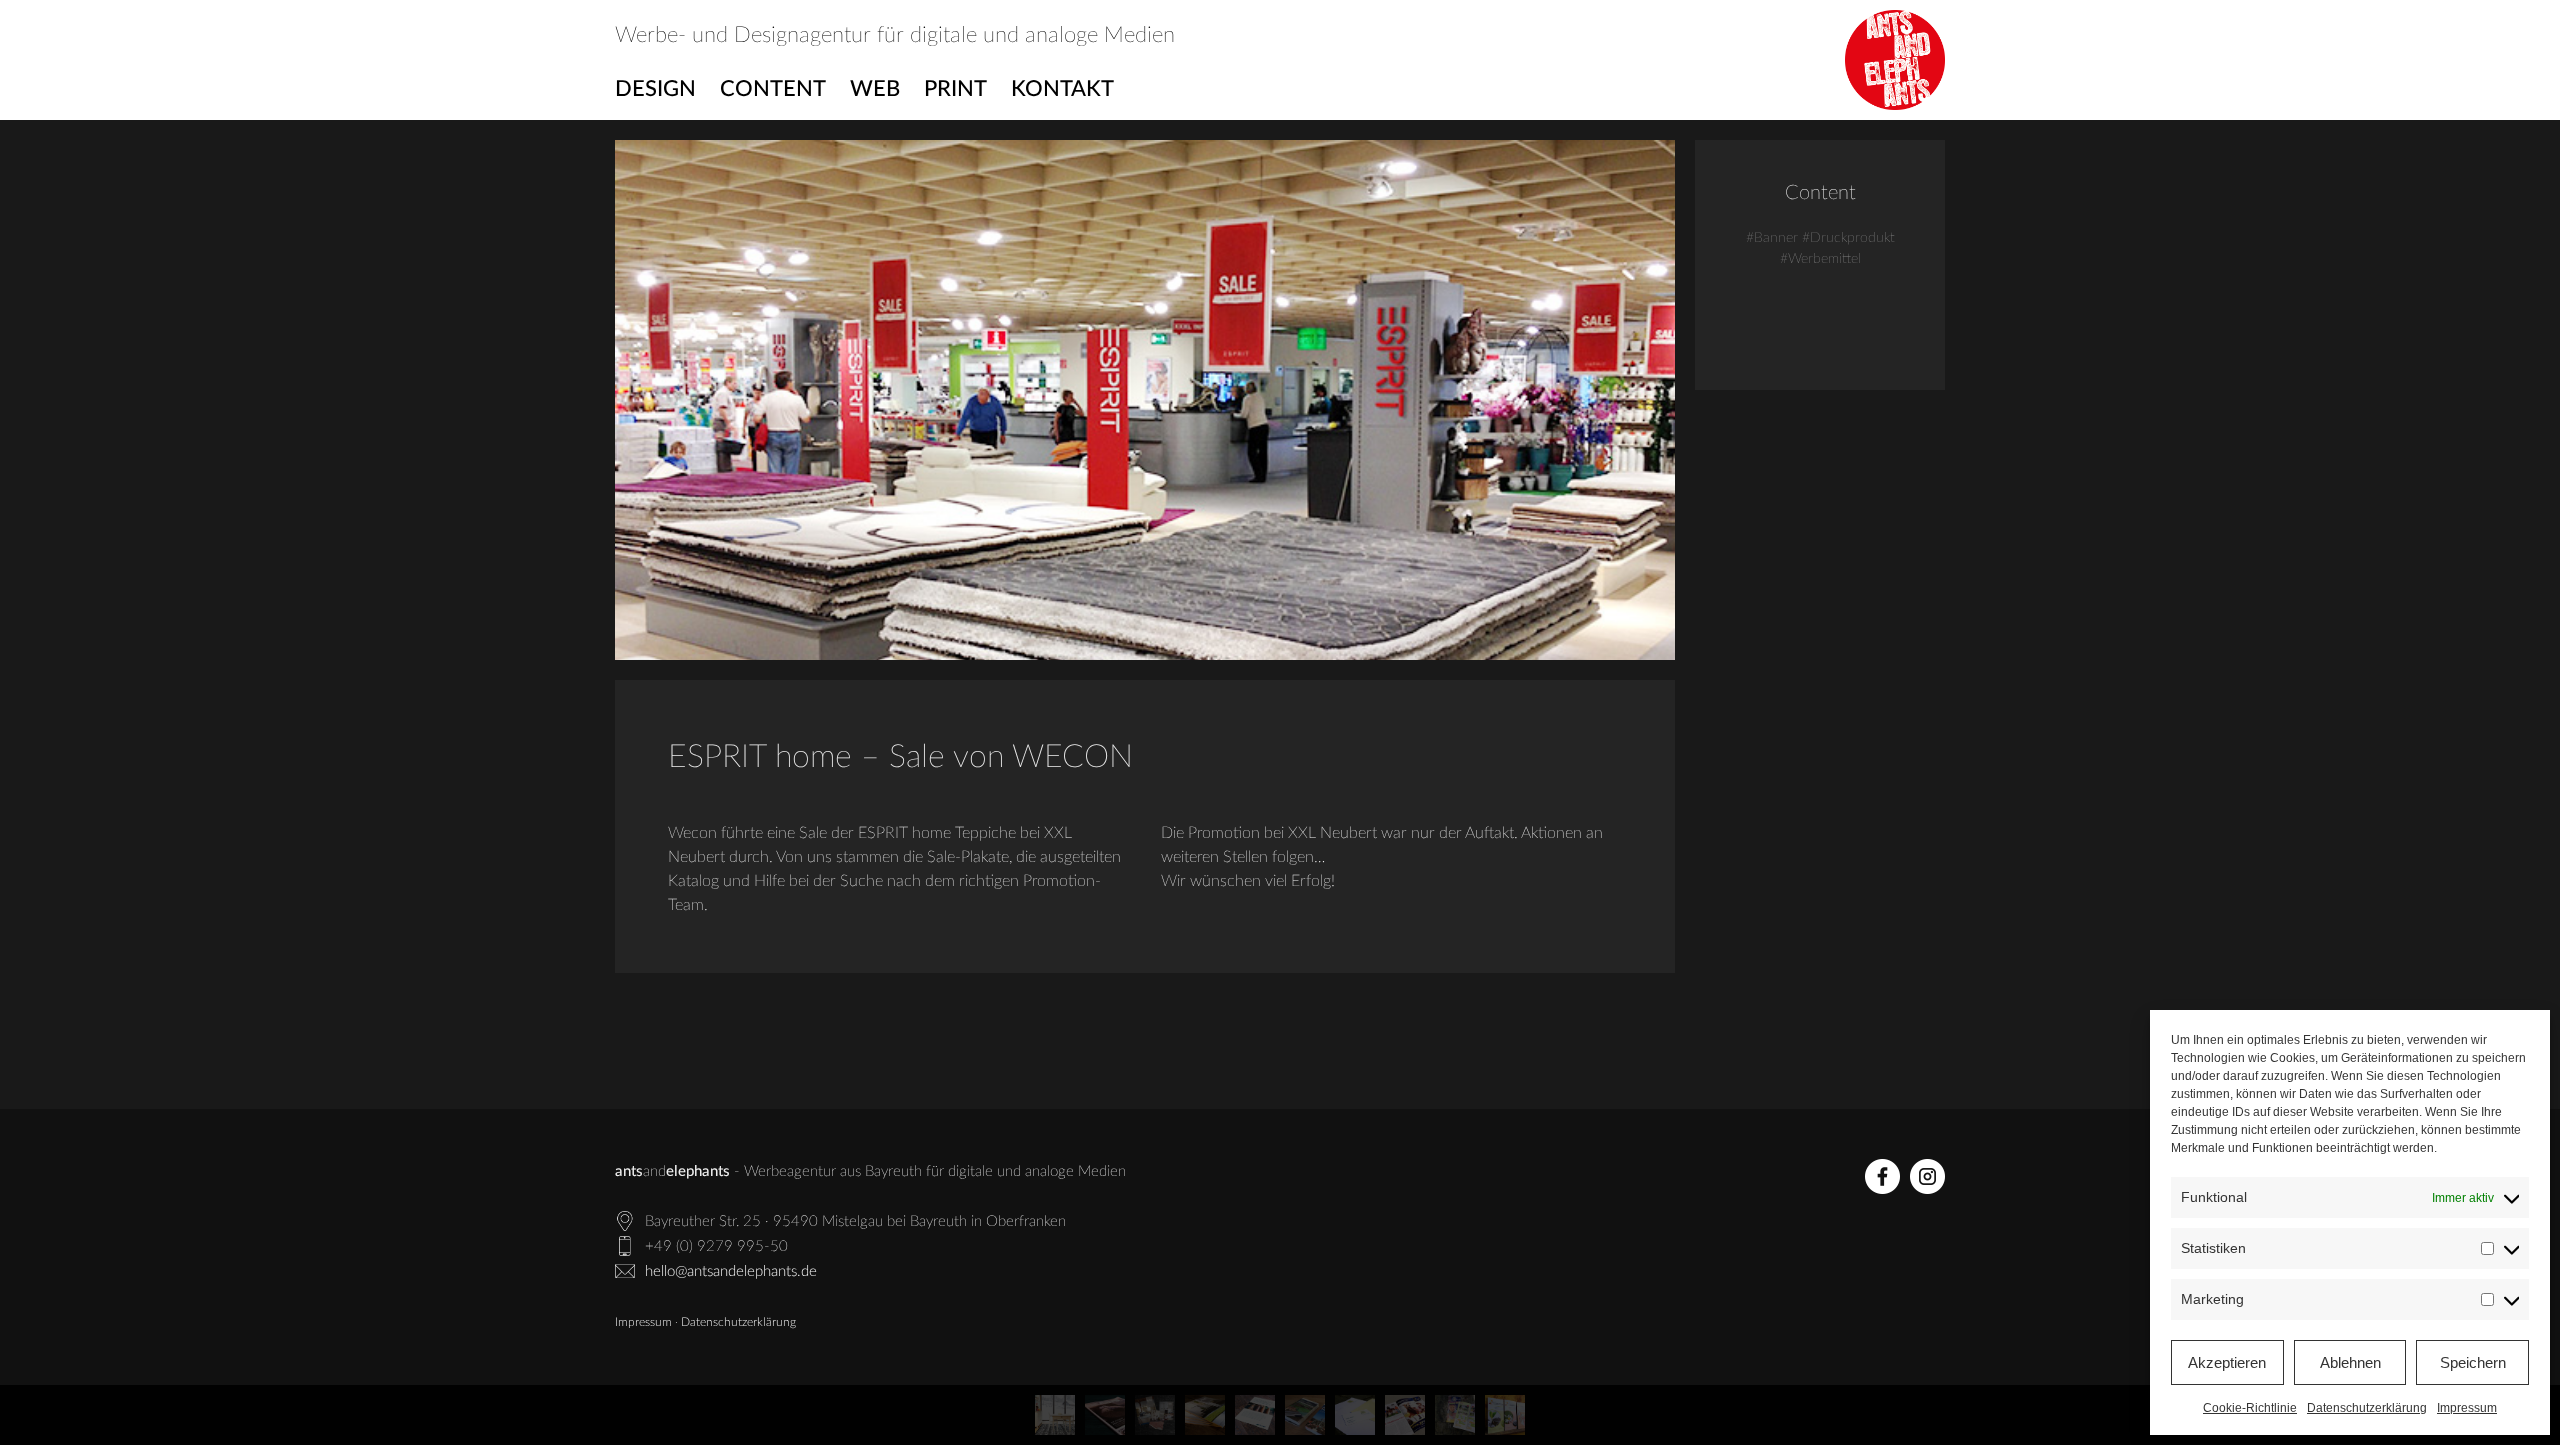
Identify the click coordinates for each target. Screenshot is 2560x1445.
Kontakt (1062, 89)
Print (955, 89)
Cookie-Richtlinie (2250, 1408)
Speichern (2473, 1362)
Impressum (2467, 1408)
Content (773, 89)
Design (655, 89)
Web (875, 89)
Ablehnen (2350, 1362)
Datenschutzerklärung (2367, 1408)
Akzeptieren (2227, 1362)
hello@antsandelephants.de (731, 1271)
